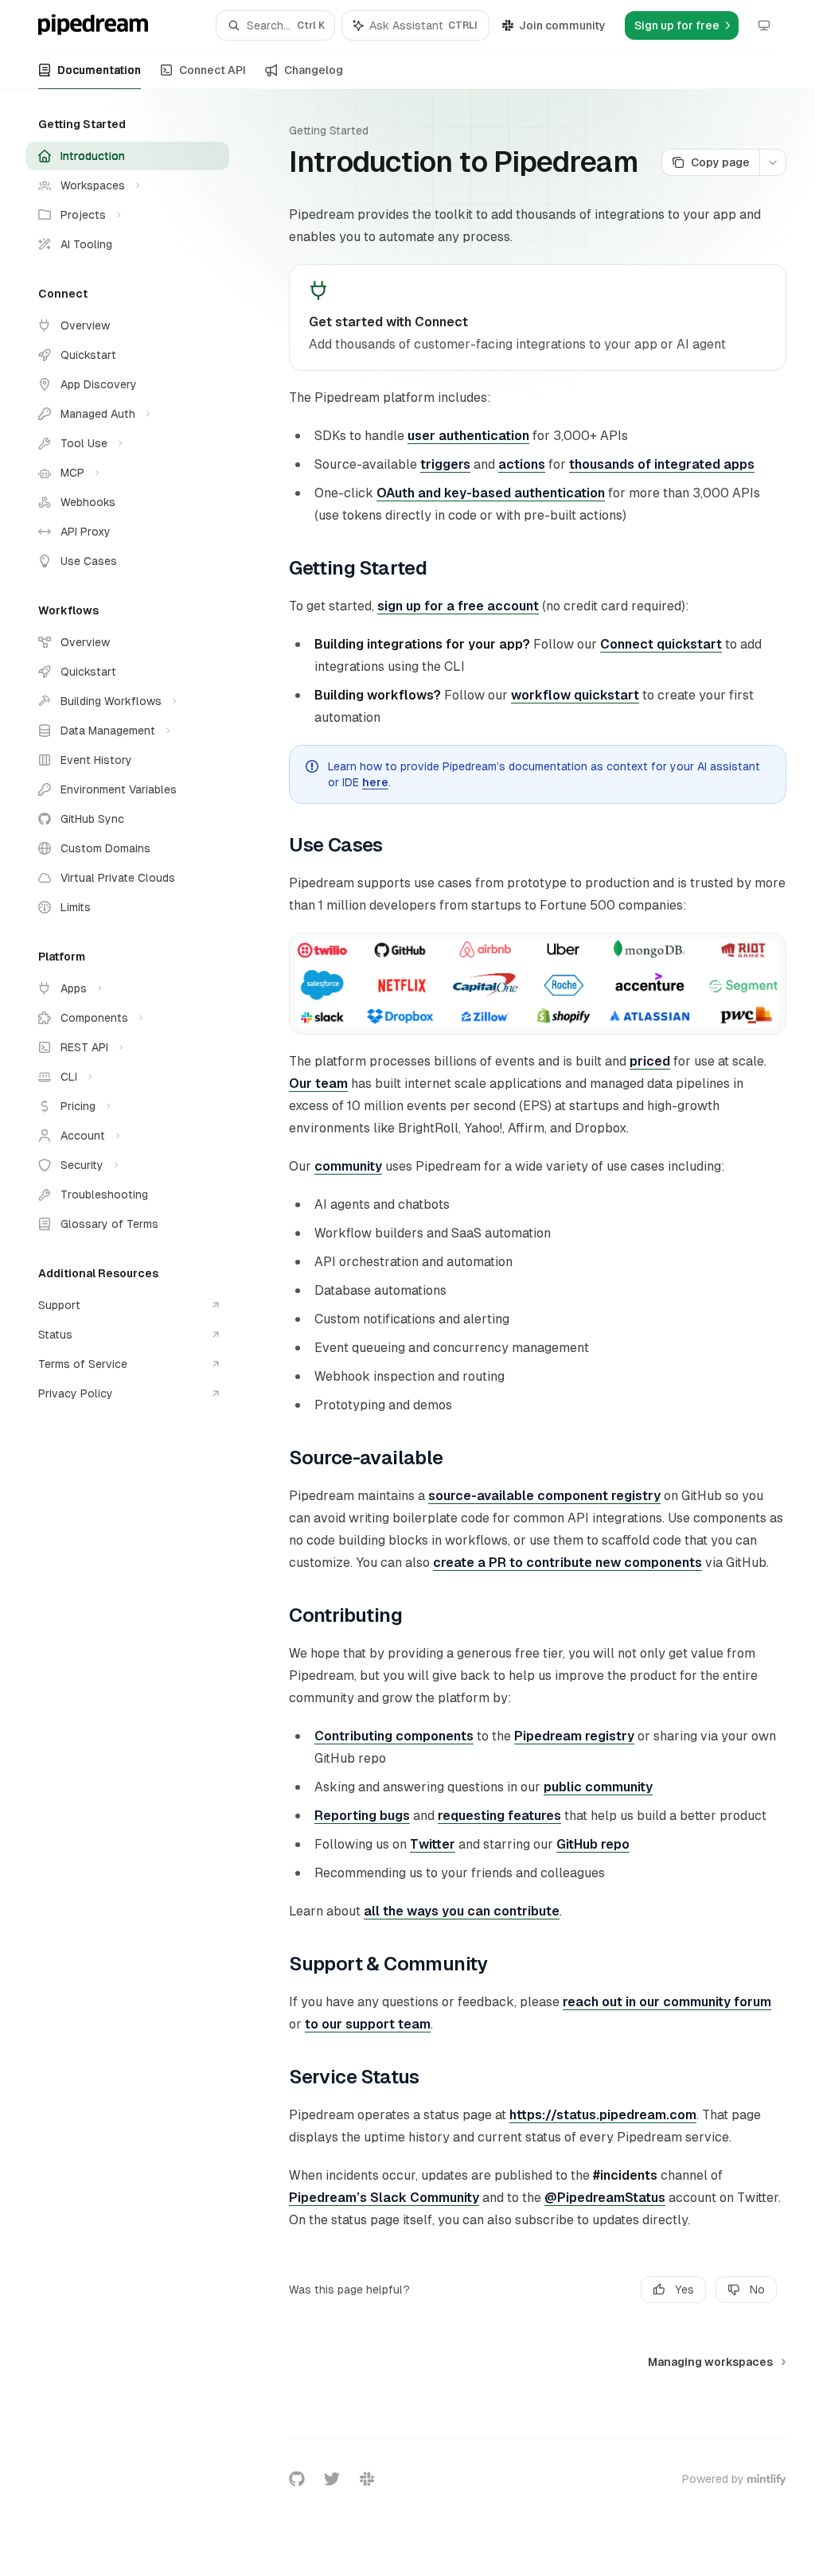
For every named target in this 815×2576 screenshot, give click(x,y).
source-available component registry (544, 1496)
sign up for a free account (458, 606)
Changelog (314, 70)
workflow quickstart (575, 695)
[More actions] (773, 162)
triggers (445, 464)
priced (650, 1061)
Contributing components (394, 1736)
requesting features (499, 1816)
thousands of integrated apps (662, 464)
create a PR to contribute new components (567, 1563)
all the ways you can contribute (462, 1911)
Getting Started (329, 131)
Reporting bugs (362, 1816)
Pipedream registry (574, 1736)
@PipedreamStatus (605, 2198)
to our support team (368, 2024)
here (375, 782)
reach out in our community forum (667, 2002)
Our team (318, 1083)
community (348, 1166)
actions (522, 464)
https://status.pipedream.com (603, 2115)
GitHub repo (593, 1844)
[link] (538, 318)
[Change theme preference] (764, 25)
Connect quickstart (661, 644)
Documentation (99, 70)
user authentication (468, 436)
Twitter (433, 1844)
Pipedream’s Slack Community (384, 2198)
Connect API (213, 70)
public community (598, 1787)
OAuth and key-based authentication (491, 493)
